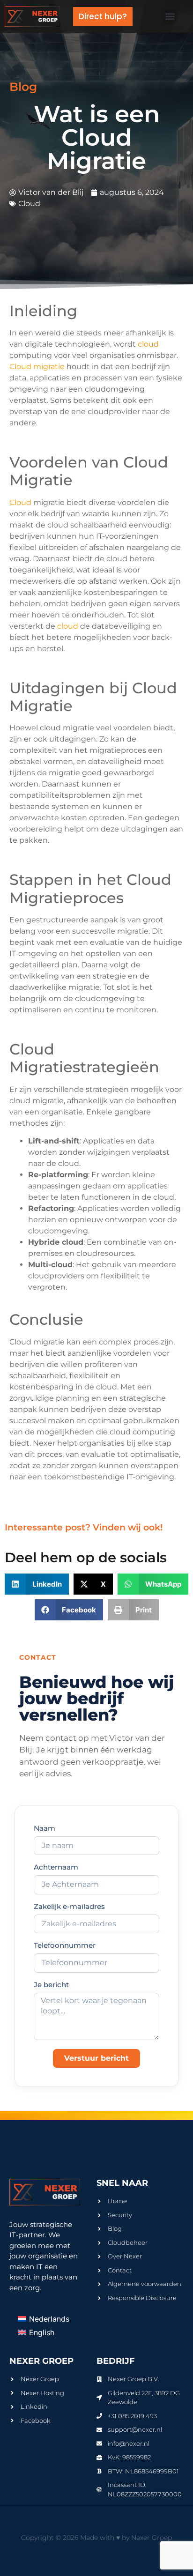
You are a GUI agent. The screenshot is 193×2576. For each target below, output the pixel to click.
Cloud (29, 204)
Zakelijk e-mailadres (69, 1907)
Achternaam (56, 1867)
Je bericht (51, 1985)
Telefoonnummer (65, 1946)
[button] (170, 17)
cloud (148, 344)
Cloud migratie (37, 367)
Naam (45, 1829)
